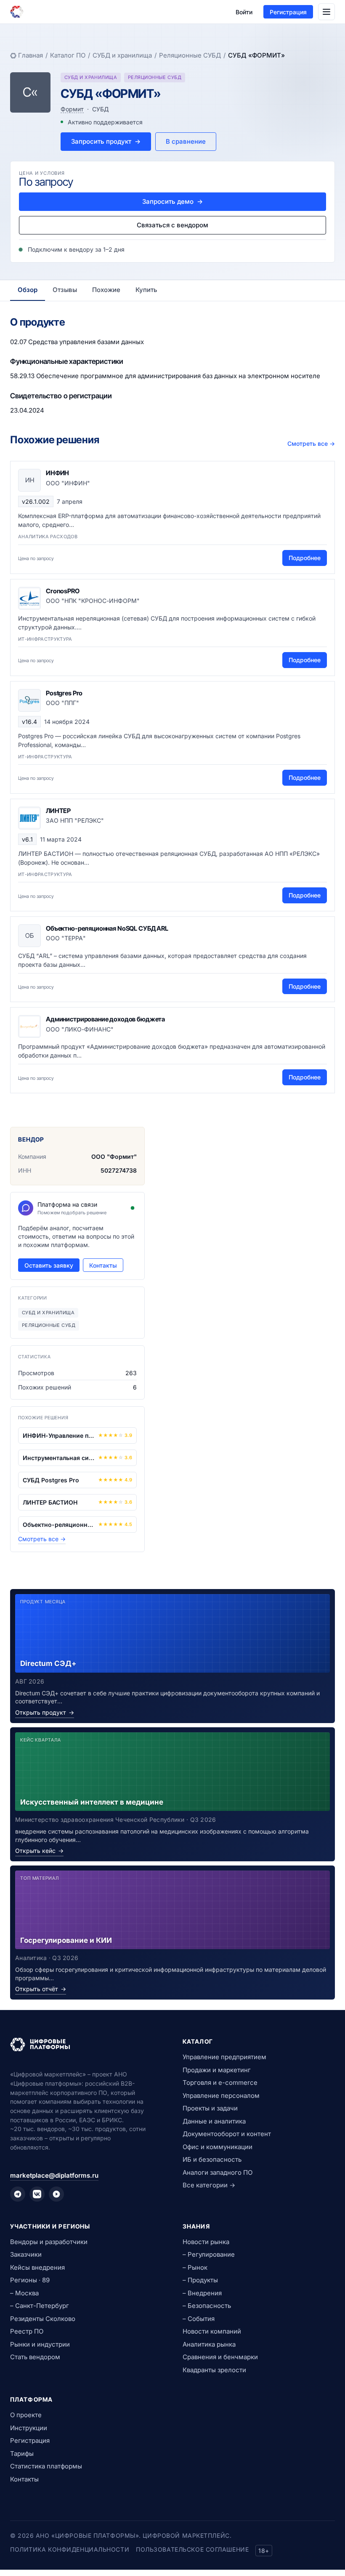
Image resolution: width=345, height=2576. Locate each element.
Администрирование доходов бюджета (105, 1019)
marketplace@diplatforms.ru (54, 2175)
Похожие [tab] (106, 290)
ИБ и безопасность (212, 2159)
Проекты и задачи (210, 2108)
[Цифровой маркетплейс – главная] (17, 12)
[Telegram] (18, 2194)
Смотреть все (311, 443)
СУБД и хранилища (122, 55)
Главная (31, 55)
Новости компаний (212, 2331)
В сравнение (186, 141)
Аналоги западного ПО (218, 2172)
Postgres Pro (64, 693)
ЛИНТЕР (58, 811)
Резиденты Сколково (43, 2319)
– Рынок (195, 2267)
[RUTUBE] (56, 2194)
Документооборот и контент (227, 2134)
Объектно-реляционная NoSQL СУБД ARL (107, 928)
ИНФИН (57, 473)
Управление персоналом (221, 2096)
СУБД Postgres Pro (51, 1480)
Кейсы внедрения (37, 2267)
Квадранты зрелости (214, 2370)
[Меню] (326, 12)
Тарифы (22, 2454)
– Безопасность (207, 2306)
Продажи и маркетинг (217, 2070)
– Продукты (200, 2280)
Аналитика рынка (209, 2344)
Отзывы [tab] (65, 290)
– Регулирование (209, 2254)
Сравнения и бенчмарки (220, 2357)
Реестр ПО (27, 2331)
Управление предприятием (224, 2057)
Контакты (103, 1265)
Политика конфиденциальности (70, 2549)
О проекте (26, 2415)
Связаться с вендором (172, 225)
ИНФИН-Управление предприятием (59, 1435)
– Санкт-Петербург (40, 2306)
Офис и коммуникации (218, 2147)
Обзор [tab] (28, 290)
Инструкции (29, 2428)
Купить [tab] (146, 290)
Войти (244, 12)
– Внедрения (202, 2293)
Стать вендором (35, 2357)
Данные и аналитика (214, 2121)
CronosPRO (63, 591)
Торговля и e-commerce (220, 2083)
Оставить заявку (49, 1265)
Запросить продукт (106, 141)
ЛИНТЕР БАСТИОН (50, 1502)
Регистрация (288, 12)
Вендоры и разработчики (49, 2242)
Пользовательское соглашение (192, 2549)
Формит (72, 109)
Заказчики (26, 2254)
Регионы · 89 (30, 2280)
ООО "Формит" (114, 1156)
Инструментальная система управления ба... (59, 1458)
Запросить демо (172, 201)
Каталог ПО (68, 55)
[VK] (37, 2194)
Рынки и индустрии (40, 2344)
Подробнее (305, 558)
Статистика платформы (46, 2466)
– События (199, 2319)
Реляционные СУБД (190, 55)
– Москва (24, 2293)
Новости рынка (206, 2242)
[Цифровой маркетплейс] (86, 2044)
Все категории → (209, 2185)
